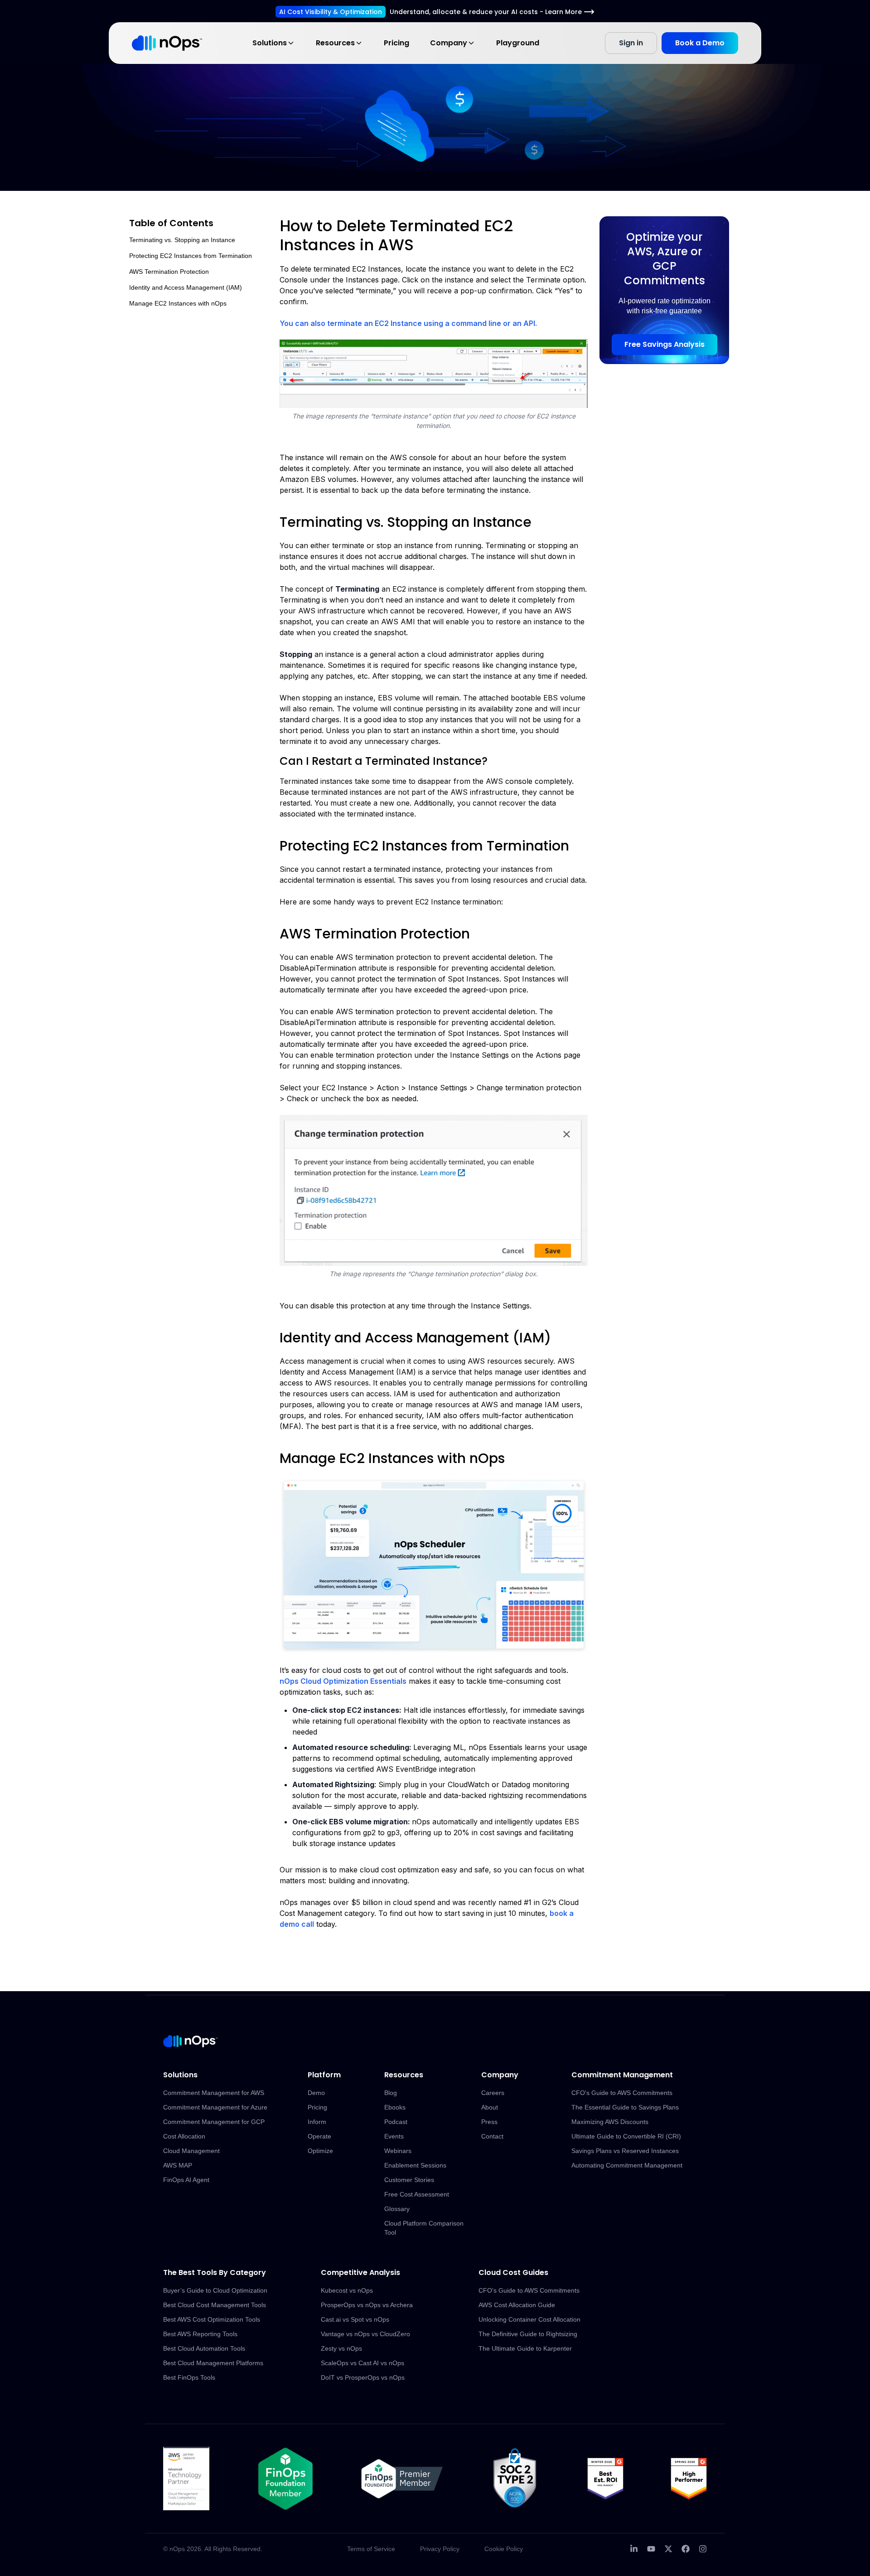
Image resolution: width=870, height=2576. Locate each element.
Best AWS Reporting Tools (200, 2334)
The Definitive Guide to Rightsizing (528, 2334)
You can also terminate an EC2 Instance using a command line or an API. (408, 323)
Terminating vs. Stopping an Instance (182, 240)
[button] (434, 374)
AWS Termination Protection (169, 272)
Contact (492, 2136)
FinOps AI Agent (186, 2180)
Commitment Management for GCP (214, 2122)
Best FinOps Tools (189, 2377)
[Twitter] (668, 2549)
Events (394, 2136)
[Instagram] (703, 2549)
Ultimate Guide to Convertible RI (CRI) (626, 2136)
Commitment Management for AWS (214, 2093)
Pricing (396, 43)
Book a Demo (700, 43)
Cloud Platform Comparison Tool (424, 2228)
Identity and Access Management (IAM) (186, 287)
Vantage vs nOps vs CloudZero (365, 2334)
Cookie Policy (504, 2549)
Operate (319, 2136)
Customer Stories (409, 2180)
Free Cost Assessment (417, 2194)
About (490, 2107)
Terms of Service (371, 2549)
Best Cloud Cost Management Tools (215, 2305)
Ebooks (395, 2107)
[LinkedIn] (634, 2549)
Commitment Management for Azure (215, 2107)
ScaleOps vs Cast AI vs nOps (362, 2363)
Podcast (396, 2122)
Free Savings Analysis (665, 344)
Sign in (631, 43)
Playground (518, 43)
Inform (317, 2122)
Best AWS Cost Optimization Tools (212, 2319)
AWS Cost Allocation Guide (517, 2305)
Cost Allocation (184, 2136)
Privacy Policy (440, 2549)
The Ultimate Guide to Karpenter (525, 2348)
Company (449, 43)
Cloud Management (191, 2151)
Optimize (320, 2151)
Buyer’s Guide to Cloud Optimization (215, 2290)
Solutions (270, 43)
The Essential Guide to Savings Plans (625, 2107)
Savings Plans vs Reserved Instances (625, 2151)
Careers (493, 2093)
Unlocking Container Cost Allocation (529, 2319)
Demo (316, 2093)
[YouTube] (651, 2549)
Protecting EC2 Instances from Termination (191, 256)
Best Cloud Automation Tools (204, 2348)
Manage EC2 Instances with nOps (178, 303)
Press (489, 2122)
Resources (335, 43)
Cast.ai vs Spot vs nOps (355, 2319)
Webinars (398, 2151)
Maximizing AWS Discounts (610, 2122)
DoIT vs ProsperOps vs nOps (363, 2377)
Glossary (397, 2209)
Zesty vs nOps (341, 2348)
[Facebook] (686, 2549)
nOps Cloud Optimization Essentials (343, 1681)
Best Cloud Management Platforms (213, 2363)
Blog (391, 2093)
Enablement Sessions (415, 2165)
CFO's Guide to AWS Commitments (622, 2093)
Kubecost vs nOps (347, 2290)
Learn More (563, 12)
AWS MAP (178, 2165)
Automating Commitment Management (627, 2165)
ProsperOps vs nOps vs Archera (367, 2305)
